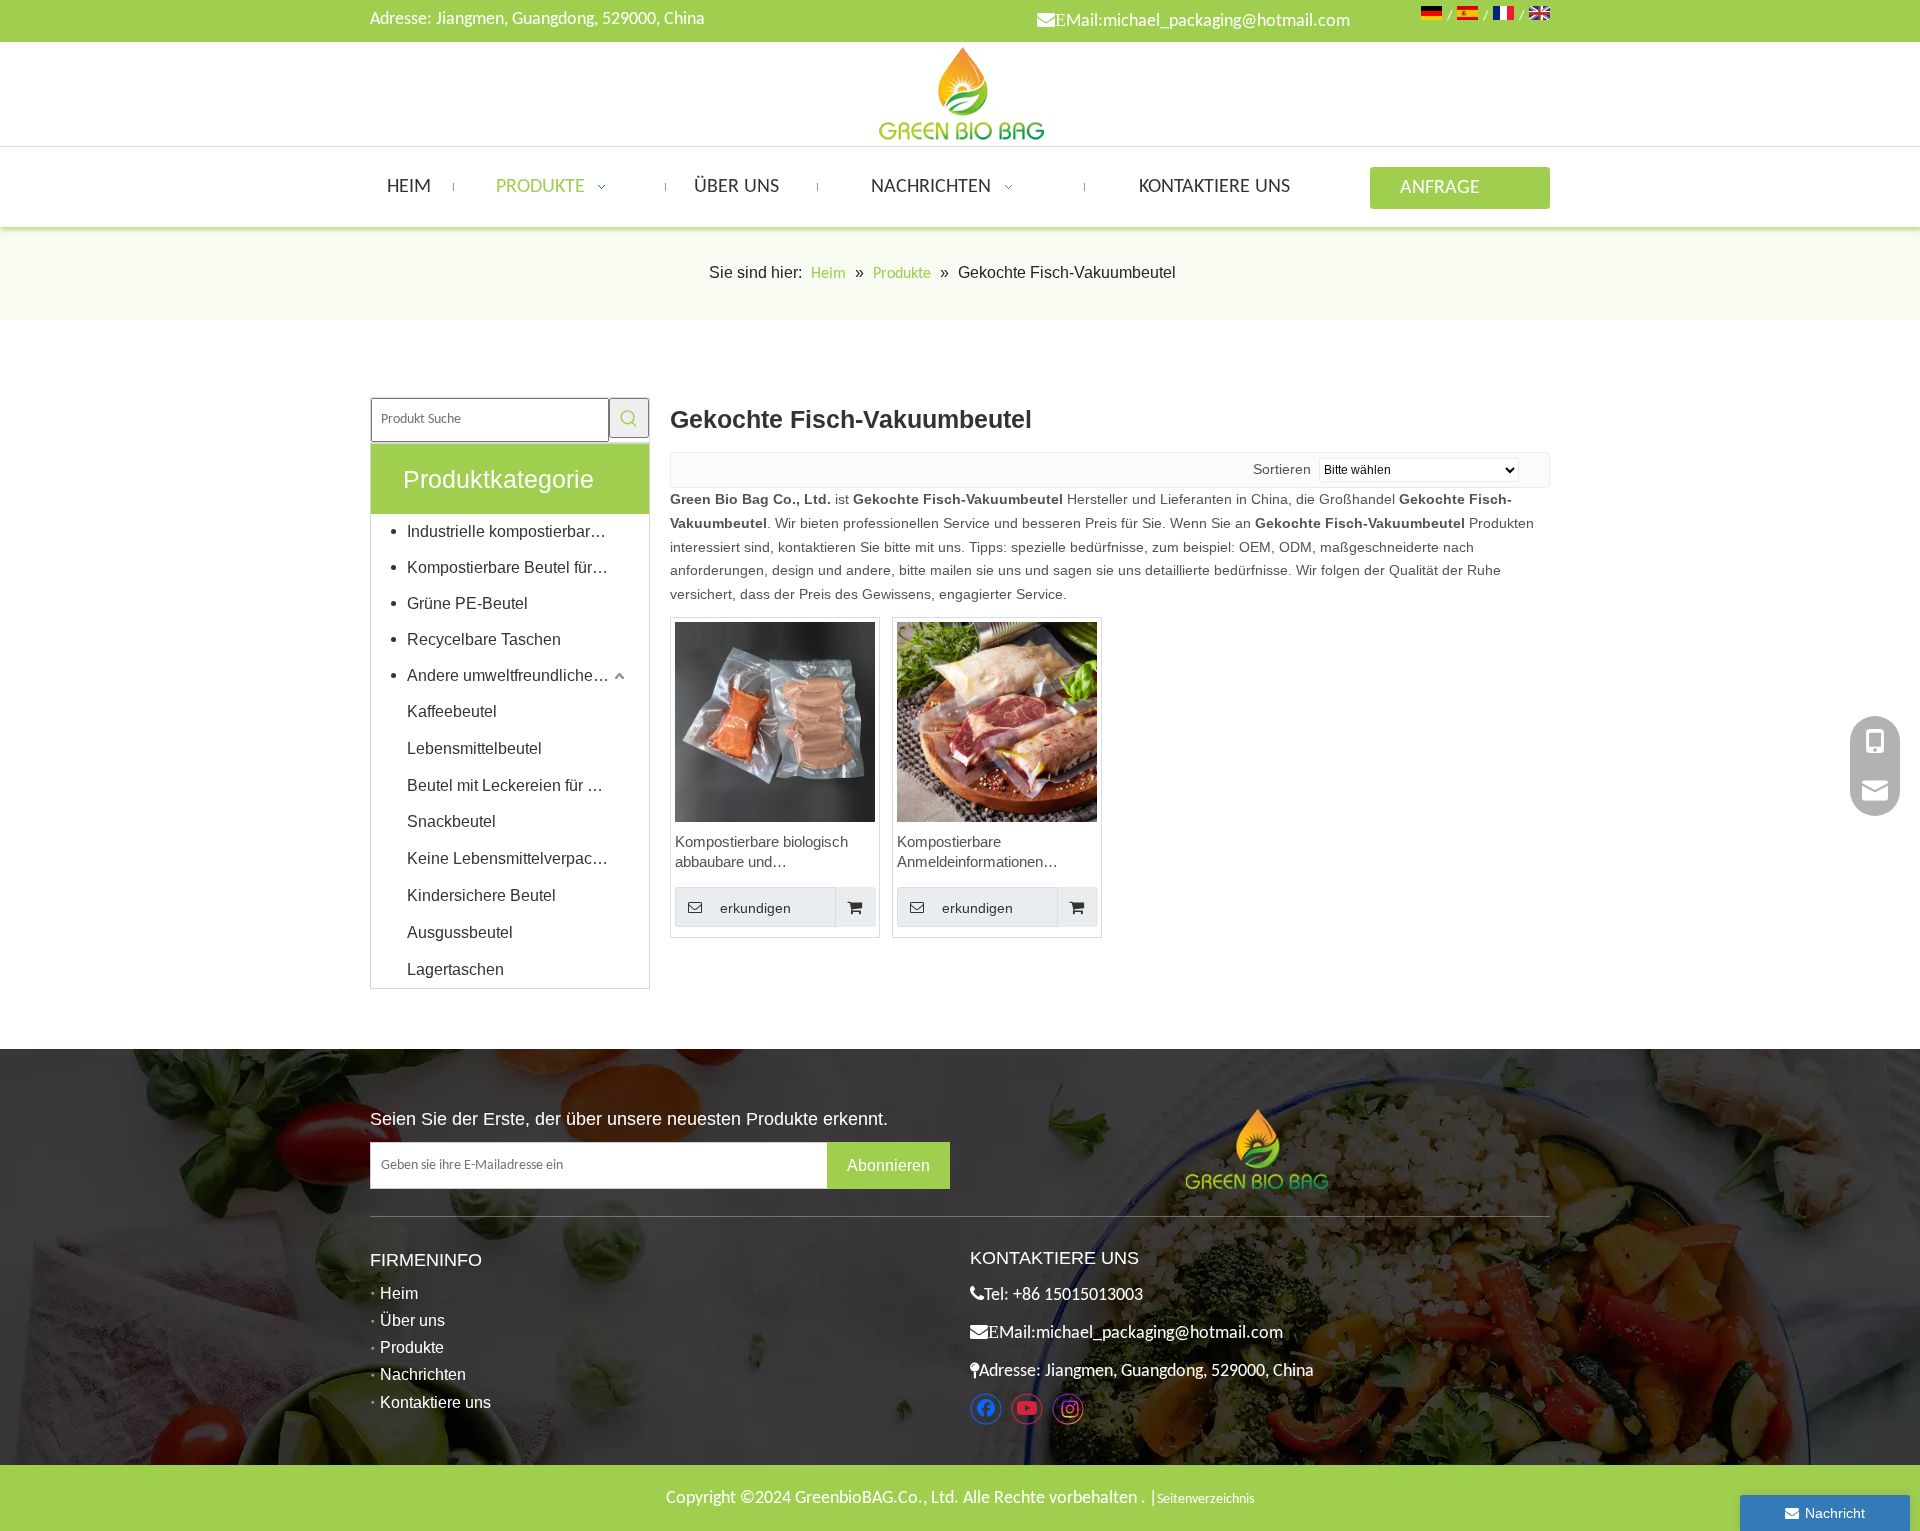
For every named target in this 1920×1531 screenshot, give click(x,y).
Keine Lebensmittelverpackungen (518, 858)
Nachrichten (423, 1374)
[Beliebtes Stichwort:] (629, 418)
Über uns (412, 1320)
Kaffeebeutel (452, 711)
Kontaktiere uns (435, 1402)
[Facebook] (986, 1409)
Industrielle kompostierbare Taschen (518, 531)
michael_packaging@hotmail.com (1226, 21)
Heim (399, 1293)
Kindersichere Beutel (481, 895)
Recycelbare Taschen (484, 639)
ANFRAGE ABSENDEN (1445, 193)
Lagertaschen (455, 969)
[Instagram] (1068, 1409)
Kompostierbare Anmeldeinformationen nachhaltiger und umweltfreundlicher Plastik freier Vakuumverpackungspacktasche (997, 852)
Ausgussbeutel (460, 932)
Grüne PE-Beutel (467, 603)
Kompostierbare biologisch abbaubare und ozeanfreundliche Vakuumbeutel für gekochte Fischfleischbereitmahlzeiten (767, 852)
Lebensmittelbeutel (474, 748)
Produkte (412, 1347)
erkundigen (755, 908)
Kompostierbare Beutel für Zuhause (518, 567)
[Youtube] (1027, 1409)
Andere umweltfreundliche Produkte (518, 675)
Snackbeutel (451, 821)
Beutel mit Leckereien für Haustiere (518, 785)
